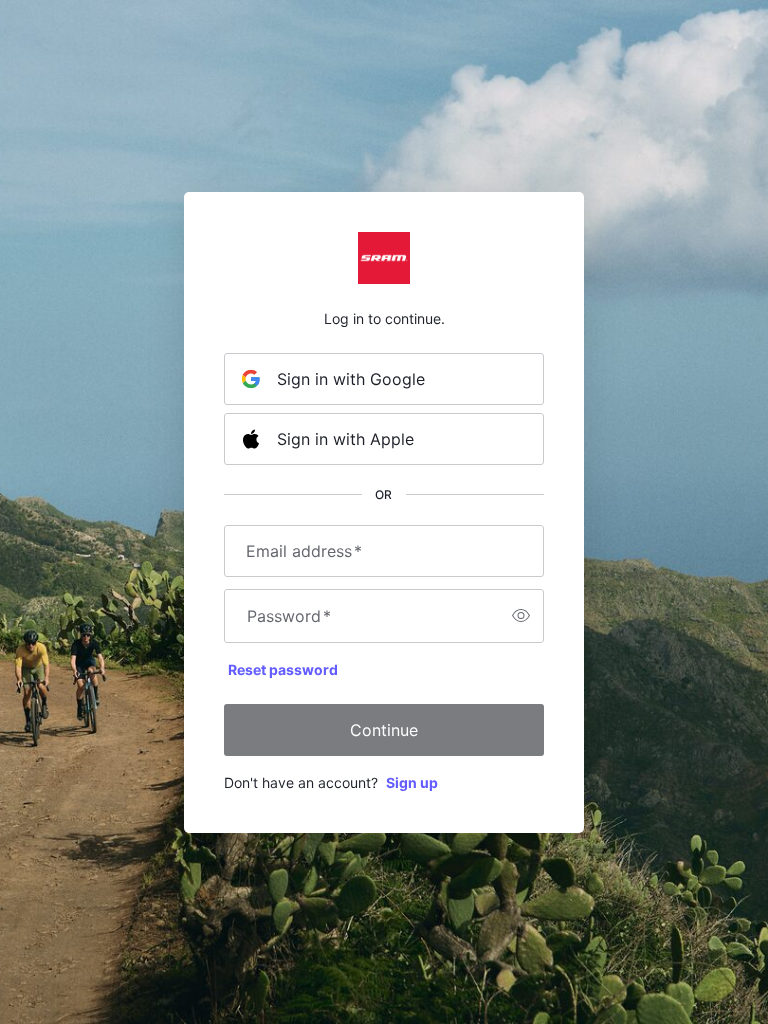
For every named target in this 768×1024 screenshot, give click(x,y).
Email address (304, 551)
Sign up (412, 782)
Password (289, 616)
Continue (384, 730)
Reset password (283, 669)
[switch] (521, 616)
